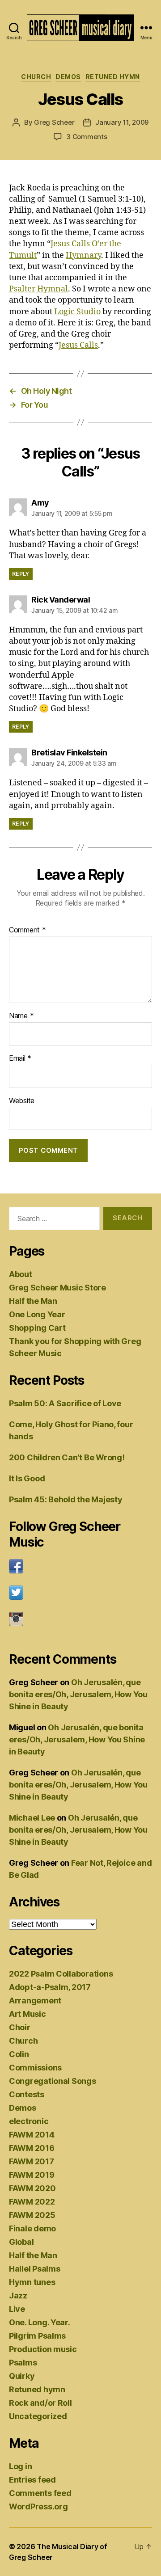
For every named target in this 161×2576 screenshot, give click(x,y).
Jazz (18, 2296)
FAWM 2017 (32, 2161)
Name (21, 1016)
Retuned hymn (113, 77)
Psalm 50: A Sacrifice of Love (65, 1403)
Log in (20, 2466)
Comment (28, 930)
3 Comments (87, 137)
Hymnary (83, 255)
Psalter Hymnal (38, 289)
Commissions (35, 2068)
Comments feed (40, 2493)
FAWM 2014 (32, 2135)
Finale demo (32, 2228)
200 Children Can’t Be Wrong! (67, 1457)
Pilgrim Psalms (37, 2336)
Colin (19, 2054)
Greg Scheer (54, 122)
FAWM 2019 (32, 2175)
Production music (43, 2349)
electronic (29, 2121)
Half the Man (33, 1301)
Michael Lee (32, 1818)
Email (20, 1058)
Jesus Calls (78, 345)
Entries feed (32, 2480)
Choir (20, 2027)
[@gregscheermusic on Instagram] (80, 1619)
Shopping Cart (37, 1328)
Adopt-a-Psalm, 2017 (50, 1987)
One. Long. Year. (40, 2322)
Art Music (28, 2014)
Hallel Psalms (35, 2269)
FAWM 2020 (32, 2188)
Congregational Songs (53, 2081)
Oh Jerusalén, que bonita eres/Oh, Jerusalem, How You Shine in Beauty (78, 1694)
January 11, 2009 (122, 122)
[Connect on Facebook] (80, 1566)
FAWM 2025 (32, 2215)
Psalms (23, 2363)
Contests (27, 2094)
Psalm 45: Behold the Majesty (66, 1499)
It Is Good (27, 1478)
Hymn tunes (32, 2282)
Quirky (22, 2376)
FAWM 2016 (32, 2148)
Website (22, 1101)
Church (36, 77)
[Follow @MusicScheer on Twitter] (80, 1593)
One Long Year (37, 1314)
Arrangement (35, 2001)
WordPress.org (38, 2506)
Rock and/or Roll (40, 2403)
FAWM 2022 (32, 2202)
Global (21, 2242)
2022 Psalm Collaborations (61, 1974)
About (21, 1274)
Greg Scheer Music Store (57, 1288)
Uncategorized (38, 2416)
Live (17, 2309)
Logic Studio (77, 312)
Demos (68, 77)
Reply (21, 574)
